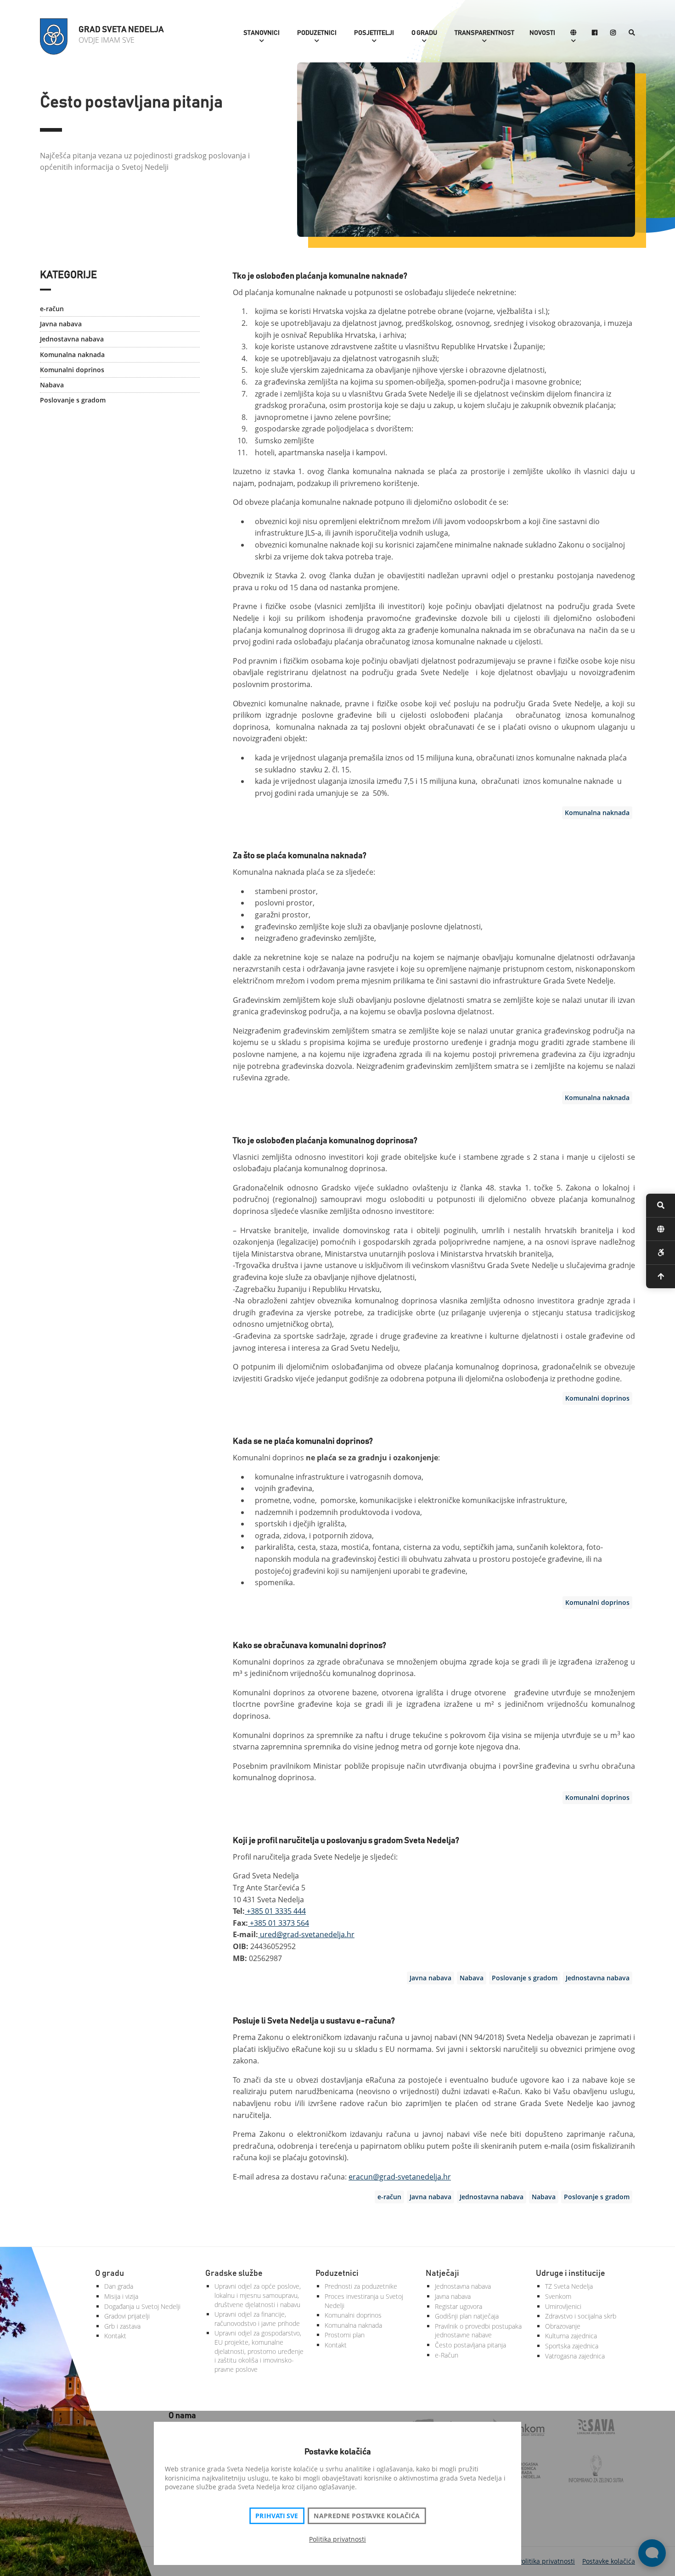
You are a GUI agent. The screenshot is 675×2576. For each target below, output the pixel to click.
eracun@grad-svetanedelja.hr (400, 2177)
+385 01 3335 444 (275, 1911)
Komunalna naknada (72, 355)
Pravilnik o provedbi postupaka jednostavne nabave (478, 2331)
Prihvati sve (277, 2516)
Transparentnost (484, 33)
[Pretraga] (632, 33)
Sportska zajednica (572, 2346)
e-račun (52, 309)
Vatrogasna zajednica (575, 2356)
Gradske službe (234, 2274)
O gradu (424, 33)
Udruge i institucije (571, 2274)
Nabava (52, 385)
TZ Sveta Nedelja (569, 2286)
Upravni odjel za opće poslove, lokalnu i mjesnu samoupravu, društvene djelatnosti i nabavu (258, 2295)
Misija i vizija (121, 2296)
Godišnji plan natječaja (467, 2316)
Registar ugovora (458, 2306)
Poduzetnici (317, 33)
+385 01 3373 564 (278, 1923)
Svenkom (558, 2296)
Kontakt (115, 2336)
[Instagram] (613, 33)
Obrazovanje (563, 2326)
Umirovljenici (563, 2306)
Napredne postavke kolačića (366, 2516)
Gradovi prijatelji (127, 2316)
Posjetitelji (374, 33)
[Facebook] (595, 33)
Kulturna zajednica (571, 2336)
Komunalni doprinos (72, 370)
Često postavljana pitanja (470, 2345)
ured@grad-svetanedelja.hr (306, 1934)
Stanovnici (262, 33)
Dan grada (119, 2286)
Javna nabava (61, 324)
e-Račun (447, 2355)
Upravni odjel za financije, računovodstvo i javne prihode (257, 2319)
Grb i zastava (122, 2326)
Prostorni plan (345, 2335)
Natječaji (442, 2274)
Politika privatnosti (337, 2539)
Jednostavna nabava (72, 339)
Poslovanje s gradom (73, 400)
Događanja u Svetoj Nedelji (142, 2306)
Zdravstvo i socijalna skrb (581, 2316)
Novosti (542, 33)
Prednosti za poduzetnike (361, 2286)
